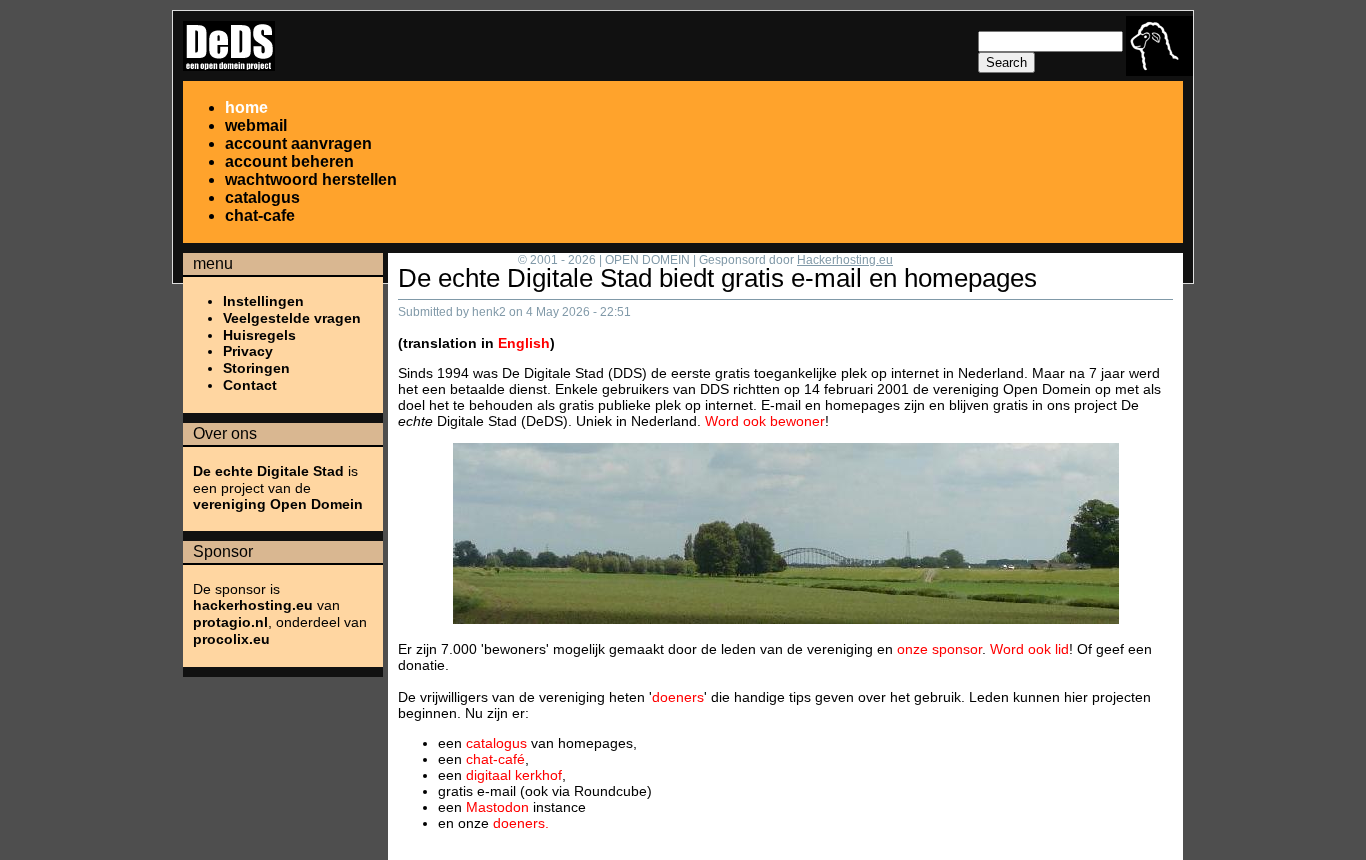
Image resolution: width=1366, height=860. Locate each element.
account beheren (289, 161)
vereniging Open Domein (278, 504)
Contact (250, 385)
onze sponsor (939, 649)
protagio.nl (230, 622)
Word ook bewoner (765, 421)
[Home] (229, 66)
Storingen (256, 368)
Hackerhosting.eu (845, 260)
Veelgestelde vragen (292, 318)
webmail (256, 125)
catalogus (262, 197)
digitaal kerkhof (514, 775)
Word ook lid (1029, 649)
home (246, 107)
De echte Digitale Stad (268, 471)
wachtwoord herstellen (311, 179)
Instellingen (263, 301)
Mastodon (497, 807)
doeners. (521, 823)
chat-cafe (260, 215)
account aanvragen (298, 143)
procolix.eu (231, 639)
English (524, 343)
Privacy (248, 351)
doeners (678, 697)
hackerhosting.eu (253, 605)
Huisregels (259, 335)
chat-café (495, 759)
